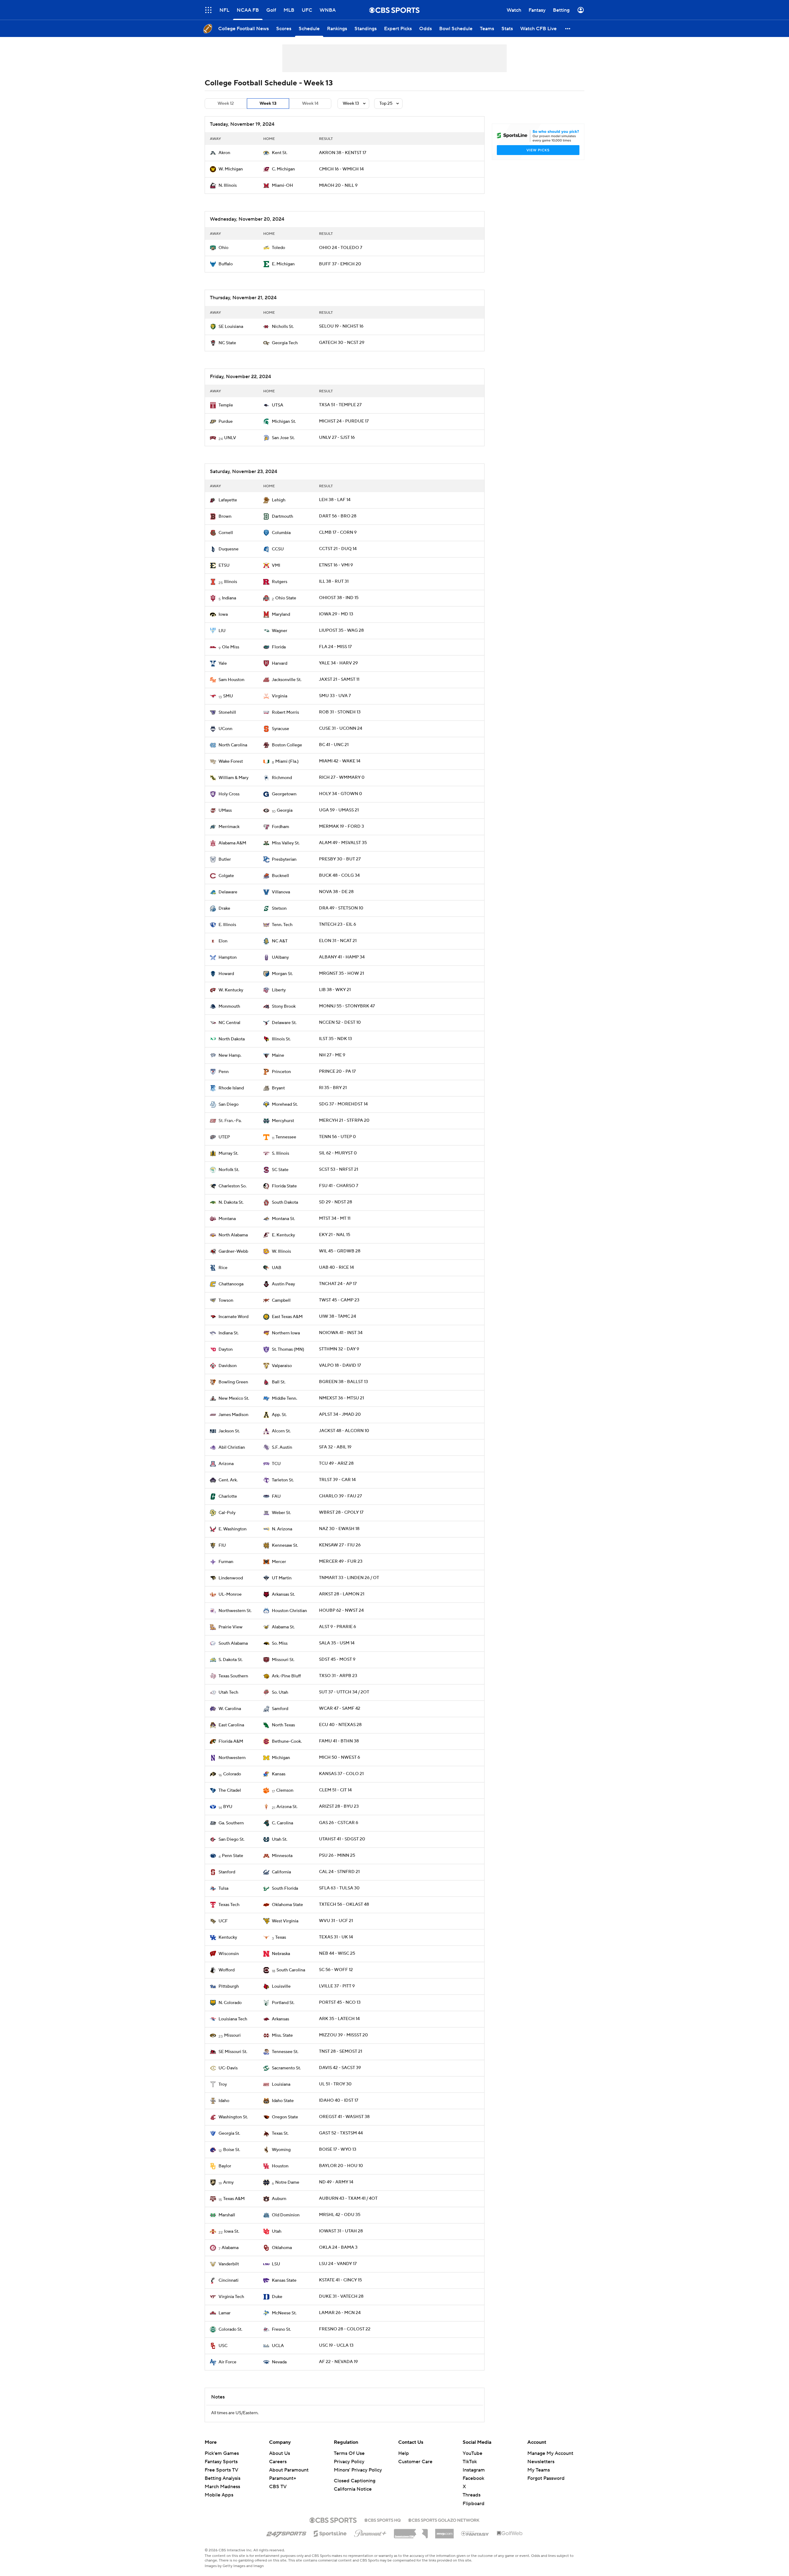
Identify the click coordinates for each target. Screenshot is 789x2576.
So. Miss (280, 1643)
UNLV (230, 438)
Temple (226, 405)
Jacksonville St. (287, 680)
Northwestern (232, 1758)
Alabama (230, 2248)
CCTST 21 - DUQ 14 (338, 549)
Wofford (227, 1970)
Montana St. (283, 1219)
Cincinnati (229, 2280)
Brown (225, 516)
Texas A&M (234, 2199)
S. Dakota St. (231, 1660)
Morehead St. (285, 1104)
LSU (276, 2264)
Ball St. (279, 1382)
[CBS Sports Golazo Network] (444, 2520)
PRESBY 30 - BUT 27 (340, 859)
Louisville (281, 1986)
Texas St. (280, 2133)
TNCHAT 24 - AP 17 (338, 1284)
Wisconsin (229, 1954)
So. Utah (280, 1692)
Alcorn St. (281, 1431)
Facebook (473, 2478)
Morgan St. (282, 974)
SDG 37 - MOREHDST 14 (343, 1104)
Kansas (279, 1774)
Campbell (281, 1300)
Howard (226, 974)
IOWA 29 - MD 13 (336, 614)
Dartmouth (282, 516)
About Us (280, 2453)
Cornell (226, 533)
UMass (225, 810)
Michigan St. (284, 422)
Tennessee (286, 1137)
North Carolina (233, 745)
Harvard (280, 663)
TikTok (470, 2462)
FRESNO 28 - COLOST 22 (345, 2329)
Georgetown (284, 794)
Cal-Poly (227, 1513)
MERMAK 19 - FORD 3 (341, 827)
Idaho (224, 2101)
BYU (228, 1807)
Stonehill (227, 712)
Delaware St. (284, 1023)
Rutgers (280, 582)
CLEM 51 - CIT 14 (335, 1790)
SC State (280, 1170)
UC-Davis (228, 2068)
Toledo (278, 248)
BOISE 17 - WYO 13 (338, 2149)
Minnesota (282, 1856)
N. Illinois (228, 186)
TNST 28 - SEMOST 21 (341, 2051)
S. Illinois (280, 1153)
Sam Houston (231, 680)
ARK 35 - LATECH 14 (339, 2019)
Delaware (228, 892)
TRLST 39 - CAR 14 (337, 1480)
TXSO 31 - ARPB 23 (338, 1676)
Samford (280, 1709)
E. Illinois (227, 925)
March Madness (222, 2487)
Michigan (281, 1758)
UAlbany (280, 957)
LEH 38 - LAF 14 (335, 500)
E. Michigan (283, 264)
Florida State (284, 1186)
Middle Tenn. (284, 1398)
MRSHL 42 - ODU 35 (340, 2215)
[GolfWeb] (510, 2533)
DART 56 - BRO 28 (338, 516)
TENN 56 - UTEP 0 (337, 1137)
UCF (223, 1921)
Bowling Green (233, 1382)
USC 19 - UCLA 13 (336, 2345)
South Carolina (291, 1970)
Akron (224, 153)
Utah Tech (228, 1692)
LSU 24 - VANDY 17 (338, 2264)
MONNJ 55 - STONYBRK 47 (347, 1006)
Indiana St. (229, 1333)
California (281, 1872)
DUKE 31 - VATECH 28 (341, 2296)
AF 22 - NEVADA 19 (338, 2362)
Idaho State (283, 2101)
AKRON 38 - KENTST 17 (343, 153)
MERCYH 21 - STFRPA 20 (344, 1121)
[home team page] (213, 153)
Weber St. (281, 1513)
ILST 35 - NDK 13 (335, 1039)
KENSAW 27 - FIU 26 (340, 1545)
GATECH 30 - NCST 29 (342, 343)
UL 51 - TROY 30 (335, 2084)
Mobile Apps (219, 2495)
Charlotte (228, 1496)
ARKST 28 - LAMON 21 (342, 1594)
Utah (277, 2231)
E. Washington (233, 1529)
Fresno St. (281, 2329)
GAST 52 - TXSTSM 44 (341, 2133)
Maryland (281, 614)
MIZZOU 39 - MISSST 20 (343, 2035)
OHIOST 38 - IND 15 (339, 598)
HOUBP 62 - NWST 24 (341, 1611)
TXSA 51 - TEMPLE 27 (340, 405)
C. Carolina (282, 1823)
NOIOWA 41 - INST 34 (341, 1333)
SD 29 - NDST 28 (335, 1202)
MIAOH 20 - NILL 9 (338, 186)
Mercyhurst (283, 1121)
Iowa (223, 614)
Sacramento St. (286, 2068)
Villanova (281, 892)
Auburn (279, 2199)
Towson (226, 1300)
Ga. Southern (231, 1823)
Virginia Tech (231, 2297)
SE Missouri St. (233, 2052)
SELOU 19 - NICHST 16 (341, 326)
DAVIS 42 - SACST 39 (340, 2068)
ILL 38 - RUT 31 (334, 582)
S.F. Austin (282, 1447)
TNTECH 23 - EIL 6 (337, 925)
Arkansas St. (283, 1594)
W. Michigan (231, 169)
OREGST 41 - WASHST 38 (344, 2117)
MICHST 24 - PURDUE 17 (344, 421)
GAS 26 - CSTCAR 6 (339, 1823)
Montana (227, 1219)
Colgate (226, 876)
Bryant (278, 1088)
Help (404, 2453)
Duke (277, 2297)
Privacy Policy (349, 2462)
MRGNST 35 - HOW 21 (341, 974)
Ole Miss (231, 647)
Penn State (233, 1856)
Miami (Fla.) (287, 761)
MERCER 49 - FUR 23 (341, 1562)
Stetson (279, 908)
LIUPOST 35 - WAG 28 (341, 631)
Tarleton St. (283, 1480)
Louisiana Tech (233, 2019)
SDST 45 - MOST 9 (337, 1659)
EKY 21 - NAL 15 (335, 1235)
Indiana (229, 598)
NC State (227, 343)
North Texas (283, 1725)
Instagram (474, 2470)
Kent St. (280, 153)
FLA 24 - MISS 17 (335, 647)
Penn (224, 1072)
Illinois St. (281, 1039)
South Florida (285, 1888)
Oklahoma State (287, 1905)
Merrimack (229, 827)
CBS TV (278, 2487)
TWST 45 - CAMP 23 (339, 1300)
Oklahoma (282, 2248)
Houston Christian (289, 1611)
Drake (224, 908)
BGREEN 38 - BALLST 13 (343, 1382)
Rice (223, 1268)
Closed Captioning (355, 2481)
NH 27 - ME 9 (332, 1055)
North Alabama (233, 1235)
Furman (226, 1562)
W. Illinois (281, 1251)
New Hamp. (230, 1055)
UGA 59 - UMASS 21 (339, 810)
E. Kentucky (283, 1235)
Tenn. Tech (282, 925)
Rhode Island (231, 1088)
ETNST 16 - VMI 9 (336, 565)
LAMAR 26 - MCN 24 (340, 2313)
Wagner (280, 631)
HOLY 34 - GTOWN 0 (341, 794)
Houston (280, 2166)
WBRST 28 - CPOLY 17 (341, 1513)
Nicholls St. (283, 327)
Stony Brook (284, 1006)
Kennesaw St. (285, 1545)
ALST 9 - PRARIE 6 (337, 1627)
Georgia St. (229, 2133)
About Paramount (289, 2470)
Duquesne (229, 549)
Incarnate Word (233, 1317)
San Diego (229, 1104)
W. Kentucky (231, 990)
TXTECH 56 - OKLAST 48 (344, 1904)
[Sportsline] (330, 2533)
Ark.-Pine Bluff (286, 1676)
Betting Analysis (223, 2478)
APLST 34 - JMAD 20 (340, 1415)
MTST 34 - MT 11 (335, 1219)
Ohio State (286, 598)
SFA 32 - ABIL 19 (335, 1447)
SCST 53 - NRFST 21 (339, 1170)
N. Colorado (230, 2003)
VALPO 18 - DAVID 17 (340, 1366)
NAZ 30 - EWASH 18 (339, 1529)
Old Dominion (286, 2215)
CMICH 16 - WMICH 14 (341, 169)
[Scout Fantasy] (475, 2533)
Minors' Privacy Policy (358, 2470)
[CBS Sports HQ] (382, 2520)
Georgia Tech (285, 343)
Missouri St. (283, 1660)
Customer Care (415, 2462)
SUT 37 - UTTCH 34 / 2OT (344, 1692)
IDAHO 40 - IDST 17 (339, 2100)
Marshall (227, 2215)
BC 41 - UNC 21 (334, 745)
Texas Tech (229, 1905)
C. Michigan (283, 169)
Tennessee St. (285, 2052)
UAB (277, 1268)
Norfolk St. (229, 1170)
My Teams (539, 2470)
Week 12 (226, 104)
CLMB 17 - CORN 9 (338, 533)
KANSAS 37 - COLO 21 (341, 1774)
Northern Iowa (286, 1333)
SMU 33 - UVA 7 (335, 696)
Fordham (280, 827)
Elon (223, 941)
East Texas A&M (287, 1317)
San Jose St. (283, 438)
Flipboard (474, 2504)
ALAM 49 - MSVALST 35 (343, 843)
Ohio (223, 248)
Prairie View (231, 1627)
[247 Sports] (286, 2533)
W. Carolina (230, 1709)
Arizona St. (287, 1807)
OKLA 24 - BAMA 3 (338, 2247)
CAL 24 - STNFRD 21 (339, 1872)
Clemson (285, 1790)
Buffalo (226, 264)
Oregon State (285, 2117)
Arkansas (280, 2019)
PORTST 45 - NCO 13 (340, 2002)
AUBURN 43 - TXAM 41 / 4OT (348, 2198)
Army (228, 2182)
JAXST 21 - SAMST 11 (339, 680)
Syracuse (280, 729)
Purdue (226, 422)
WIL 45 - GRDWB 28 (340, 1251)
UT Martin (282, 1578)
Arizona (226, 1464)
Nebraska (281, 1954)
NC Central (229, 1023)
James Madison (233, 1415)
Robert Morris (285, 712)
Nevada (279, 2362)
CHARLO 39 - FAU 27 (340, 1496)
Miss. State (282, 2035)
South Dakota (285, 1202)
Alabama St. (283, 1627)
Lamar (225, 2313)
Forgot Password (546, 2478)
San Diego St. (231, 1839)
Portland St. (283, 2003)
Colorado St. (230, 2329)
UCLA (278, 2346)
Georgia (285, 810)
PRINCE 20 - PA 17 (337, 1072)
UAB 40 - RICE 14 (336, 1268)
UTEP (224, 1137)
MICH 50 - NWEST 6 (339, 1757)
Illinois (231, 582)
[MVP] (444, 2531)
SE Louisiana (231, 327)
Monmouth (229, 1006)
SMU (228, 696)
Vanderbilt (229, 2264)
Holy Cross (229, 794)
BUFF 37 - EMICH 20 (340, 264)
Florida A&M (231, 1741)
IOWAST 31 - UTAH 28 (341, 2231)
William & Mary (233, 778)
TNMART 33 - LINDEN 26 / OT (349, 1578)
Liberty (279, 990)
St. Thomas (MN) (288, 1349)
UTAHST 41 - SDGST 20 (342, 1839)
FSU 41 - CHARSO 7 (339, 1186)
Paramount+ (283, 2478)
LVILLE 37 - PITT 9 (337, 1986)
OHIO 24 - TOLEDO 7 (341, 248)
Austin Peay (283, 1284)
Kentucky (228, 1937)
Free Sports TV (221, 2470)
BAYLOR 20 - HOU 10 (341, 2166)
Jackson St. (229, 1431)
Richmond (282, 778)
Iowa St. (232, 2231)
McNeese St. (284, 2313)
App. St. (279, 1415)
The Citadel (230, 1790)
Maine (278, 1055)
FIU (222, 1545)
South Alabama (233, 1643)
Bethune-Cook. (287, 1741)
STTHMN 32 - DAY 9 (339, 1349)
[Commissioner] (411, 2531)
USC (223, 2346)
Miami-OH (282, 186)
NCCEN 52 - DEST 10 (340, 1023)
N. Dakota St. (231, 1202)
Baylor (225, 2166)
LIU (222, 631)
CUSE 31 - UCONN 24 (341, 729)
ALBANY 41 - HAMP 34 (342, 957)
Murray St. (228, 1153)
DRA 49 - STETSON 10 (341, 908)
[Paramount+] (370, 2532)
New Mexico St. (234, 1398)
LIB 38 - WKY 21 (335, 990)
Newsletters (541, 2462)
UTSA (278, 405)
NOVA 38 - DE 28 (336, 892)
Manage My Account (550, 2453)
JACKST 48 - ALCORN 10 (344, 1431)
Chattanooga (231, 1284)
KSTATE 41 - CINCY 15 (340, 2280)
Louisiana (281, 2084)
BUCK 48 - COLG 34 (339, 876)
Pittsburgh (229, 1986)
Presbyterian (284, 859)
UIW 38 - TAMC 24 (337, 1317)
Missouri (232, 2035)
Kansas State (284, 2280)
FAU (276, 1496)
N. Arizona (282, 1529)
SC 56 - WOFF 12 (336, 1970)
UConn (225, 729)
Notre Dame (287, 2182)
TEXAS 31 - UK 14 (336, 1937)
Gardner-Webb (233, 1251)
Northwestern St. (235, 1611)
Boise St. (232, 2150)
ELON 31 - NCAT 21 (338, 941)
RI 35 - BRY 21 (333, 1088)
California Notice (353, 2489)
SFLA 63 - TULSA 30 (339, 1888)
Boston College (287, 745)
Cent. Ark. (228, 1480)
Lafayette (228, 500)
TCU (276, 1464)
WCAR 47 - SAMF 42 (340, 1708)
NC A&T (280, 941)
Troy (223, 2084)
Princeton (281, 1072)
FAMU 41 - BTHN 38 (339, 1741)
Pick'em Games (222, 2453)
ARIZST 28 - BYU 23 (339, 1806)
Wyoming (281, 2150)
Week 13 (268, 104)
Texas (281, 1937)
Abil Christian (232, 1447)
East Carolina (231, 1725)
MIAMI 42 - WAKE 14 (340, 761)
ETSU (224, 565)
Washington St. (233, 2117)
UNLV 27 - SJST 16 (337, 438)
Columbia (281, 533)
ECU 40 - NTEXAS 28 (340, 1725)
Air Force (227, 2362)
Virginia (280, 696)
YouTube (472, 2453)
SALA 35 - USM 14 (337, 1643)
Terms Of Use (349, 2453)
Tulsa (223, 1888)
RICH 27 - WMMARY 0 (342, 778)
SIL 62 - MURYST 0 (338, 1153)
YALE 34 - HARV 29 (338, 663)
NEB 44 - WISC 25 (337, 1953)
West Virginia (285, 1921)
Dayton (226, 1349)
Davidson (228, 1366)
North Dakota (232, 1039)
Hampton (228, 957)
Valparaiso (282, 1366)
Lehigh (279, 500)
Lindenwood (231, 1578)
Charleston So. (233, 1186)
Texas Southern (233, 1676)
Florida (279, 647)
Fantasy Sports (221, 2462)
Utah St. (280, 1839)
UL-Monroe (230, 1594)
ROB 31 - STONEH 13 (340, 712)
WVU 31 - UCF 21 (336, 1921)
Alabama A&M (232, 843)
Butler (225, 859)
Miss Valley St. (286, 843)
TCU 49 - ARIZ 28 (336, 1464)
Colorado (232, 1774)
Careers (278, 2462)
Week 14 (310, 104)
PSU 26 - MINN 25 (337, 1855)
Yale (223, 663)
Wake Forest (231, 761)
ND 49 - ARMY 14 (336, 2182)
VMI (276, 565)
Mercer (279, 1562)
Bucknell (280, 876)
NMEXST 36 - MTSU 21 (341, 1398)
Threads (472, 2495)
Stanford (227, 1872)
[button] (568, 29)
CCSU (278, 549)
